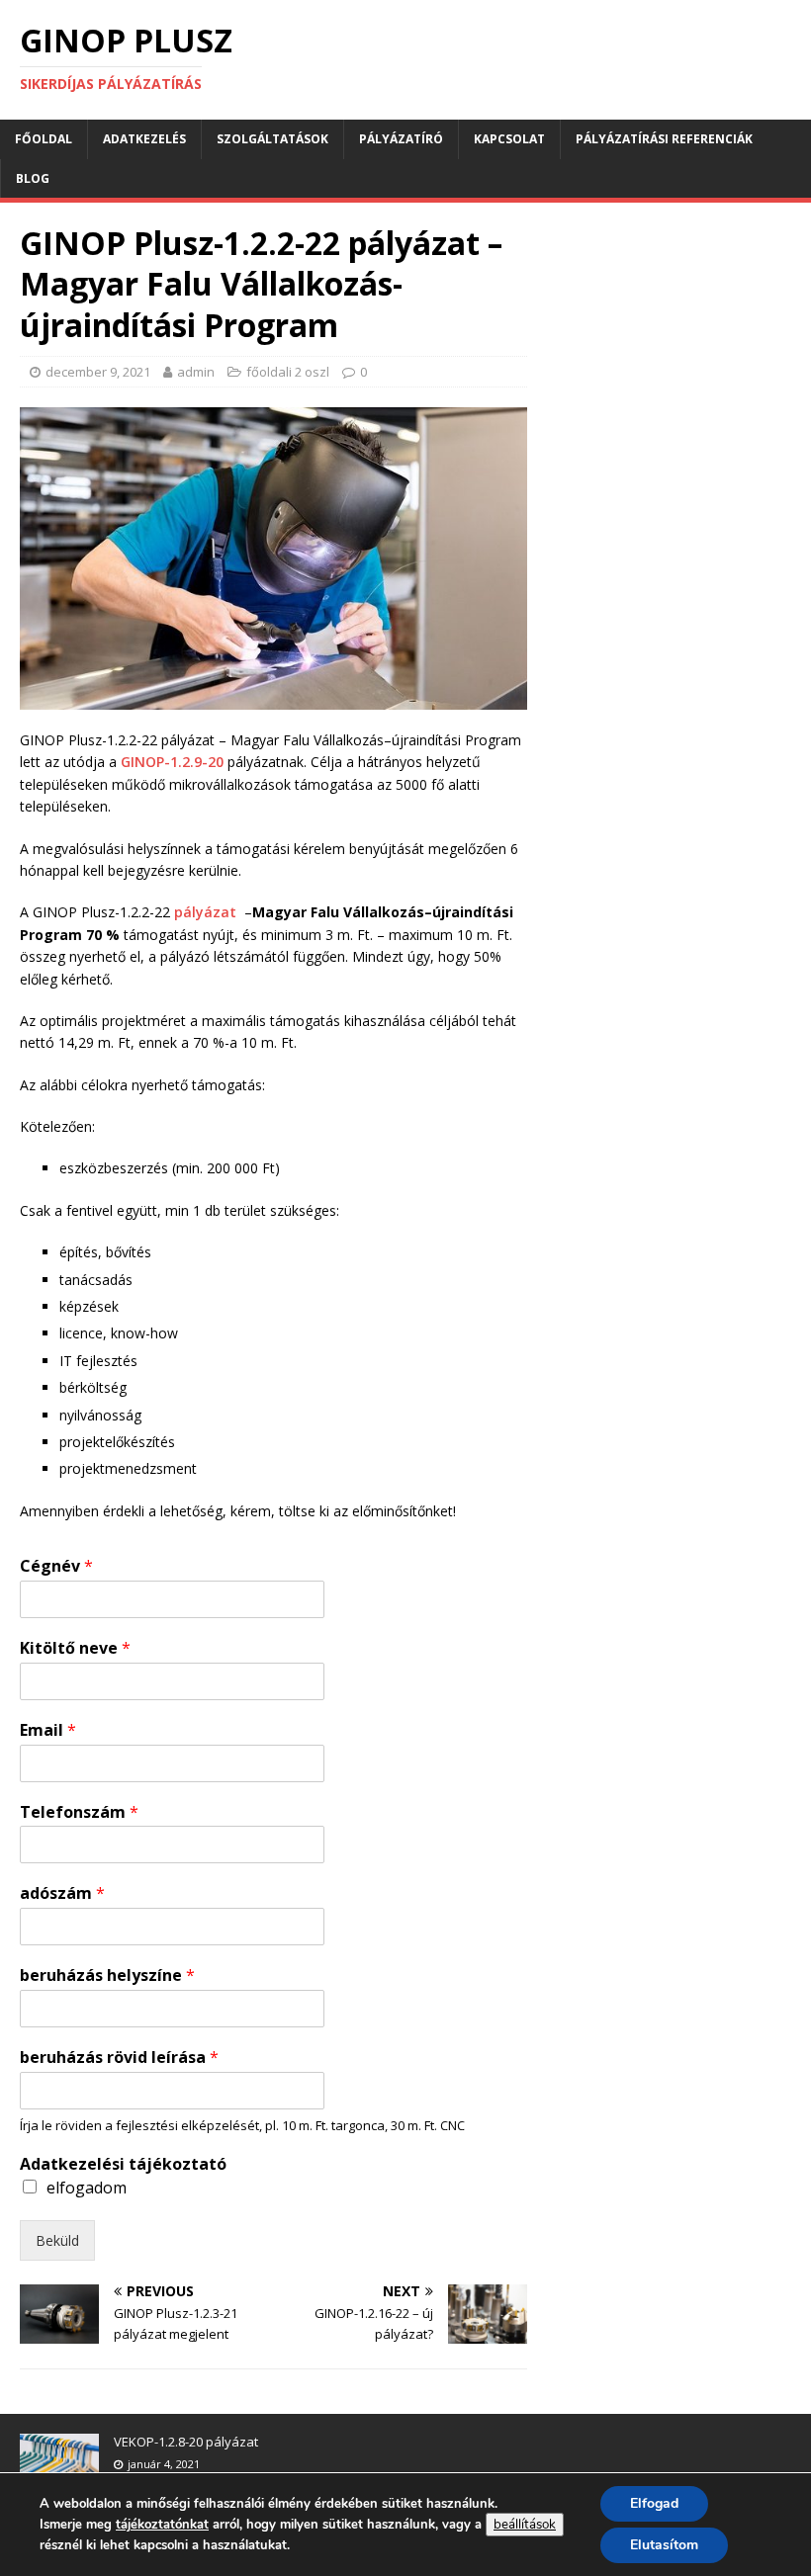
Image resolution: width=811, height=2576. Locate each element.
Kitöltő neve (75, 1648)
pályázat (209, 912)
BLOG (33, 178)
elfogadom (87, 2188)
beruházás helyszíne (107, 1975)
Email (48, 1730)
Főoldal (44, 139)
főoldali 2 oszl (288, 372)
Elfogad (654, 2503)
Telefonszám (79, 1812)
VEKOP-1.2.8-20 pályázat (186, 2442)
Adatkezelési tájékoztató (123, 2164)
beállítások (525, 2525)
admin (196, 372)
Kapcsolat (509, 139)
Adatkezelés (144, 139)
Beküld (57, 2240)
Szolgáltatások (272, 139)
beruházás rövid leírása (119, 2058)
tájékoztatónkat (162, 2525)
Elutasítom (664, 2545)
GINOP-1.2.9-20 (172, 762)
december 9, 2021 (98, 372)
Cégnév (56, 1566)
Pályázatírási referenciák (664, 139)
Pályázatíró (401, 139)
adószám (62, 1893)
